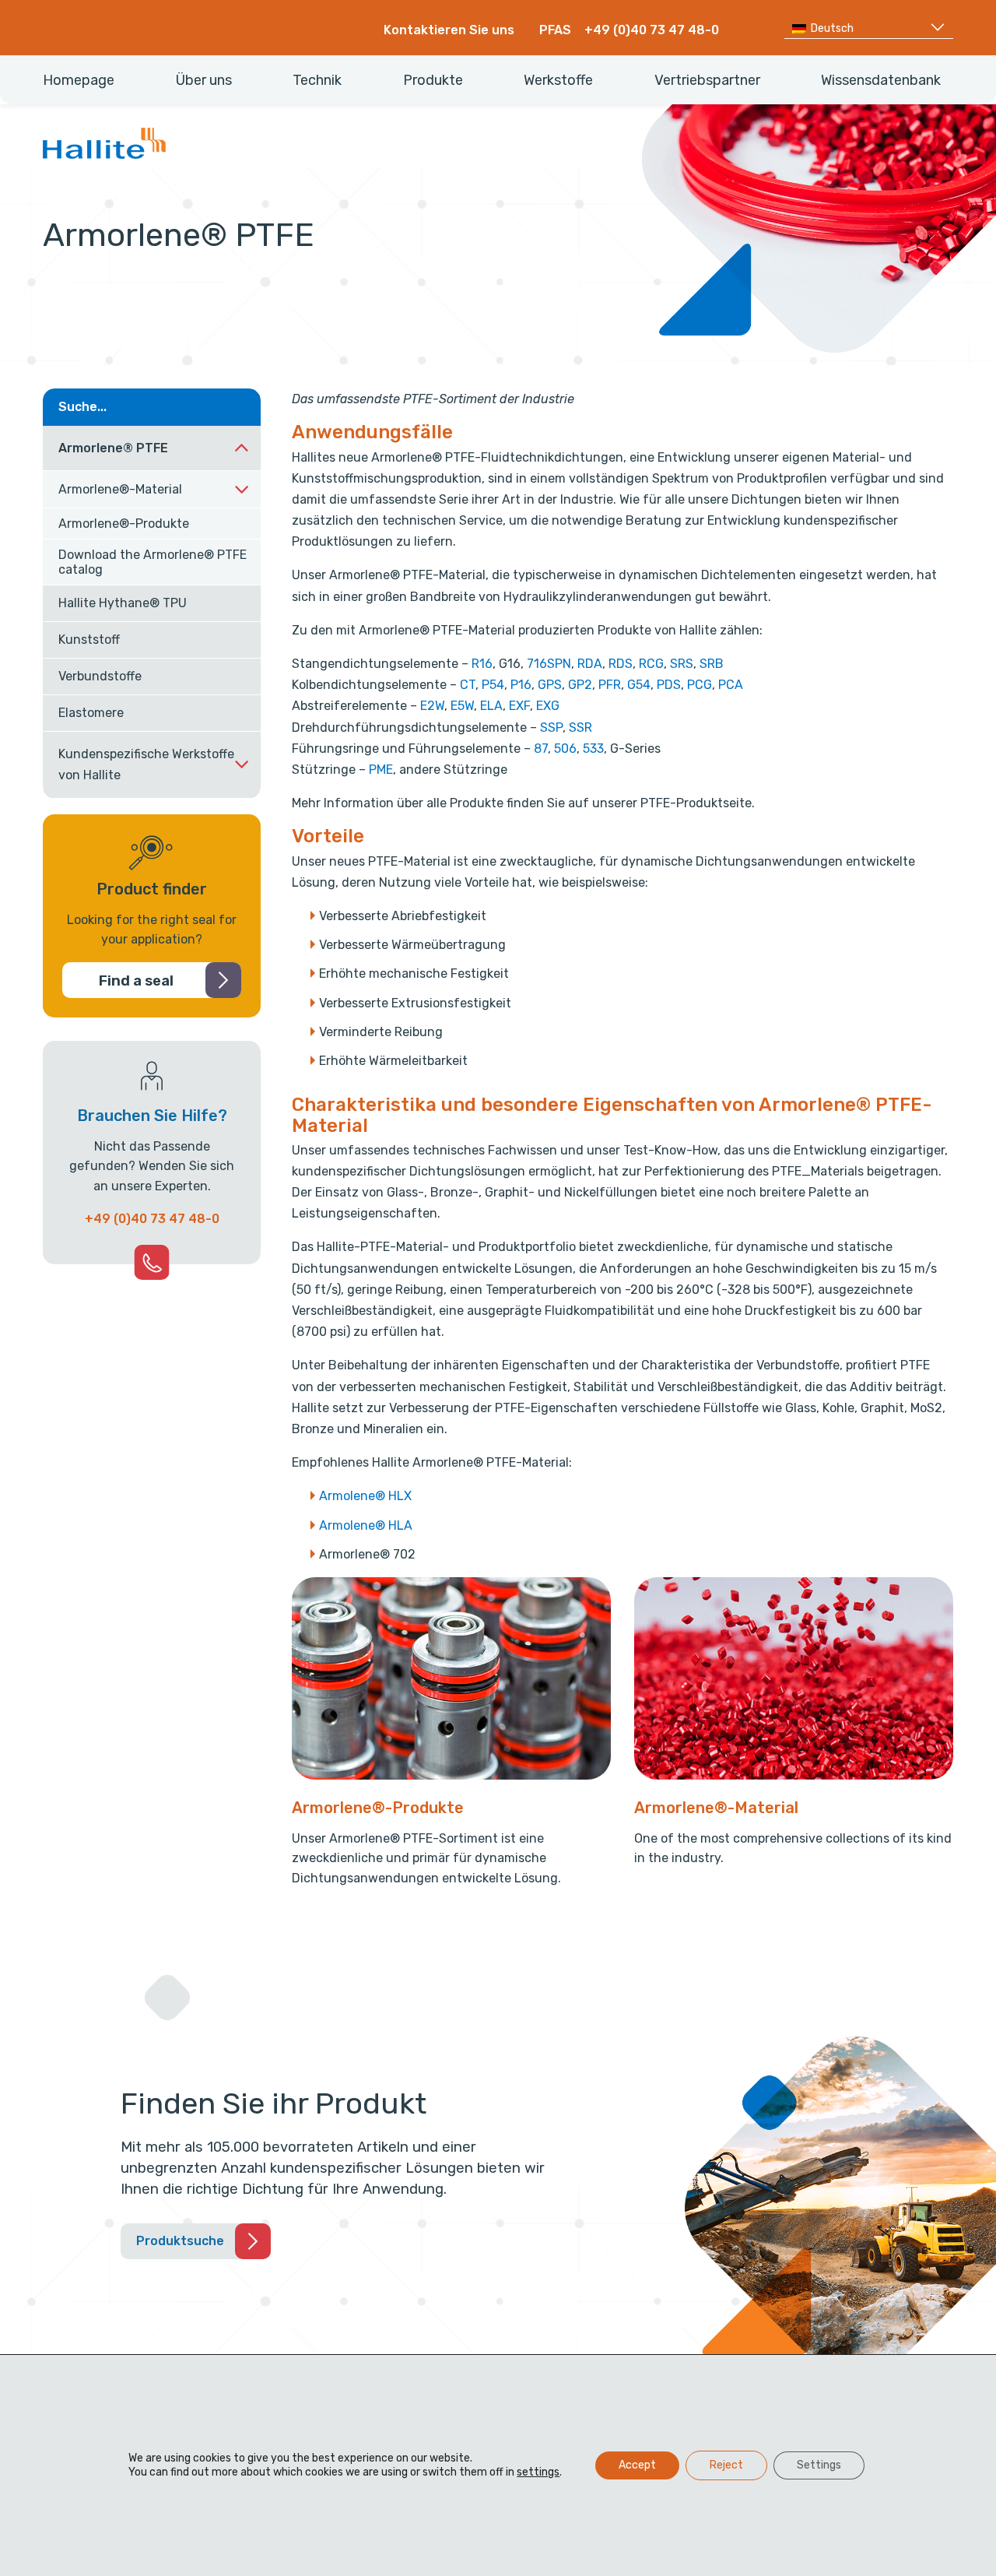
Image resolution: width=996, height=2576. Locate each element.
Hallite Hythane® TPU (123, 603)
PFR (610, 685)
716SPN (549, 664)
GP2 (580, 685)
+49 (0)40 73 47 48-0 (652, 30)
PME (381, 770)
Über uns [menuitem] (204, 80)
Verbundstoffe (100, 676)
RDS (621, 664)
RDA (590, 664)
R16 (482, 664)
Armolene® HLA (366, 1525)
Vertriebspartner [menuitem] (707, 80)
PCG (700, 685)
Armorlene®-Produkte (124, 524)
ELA (491, 706)
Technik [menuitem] (317, 80)
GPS (550, 685)
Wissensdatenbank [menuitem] (881, 80)
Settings (819, 2465)
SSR (580, 727)
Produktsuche (180, 2241)
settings (538, 2472)
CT (468, 685)
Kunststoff (89, 640)
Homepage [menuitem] (79, 80)
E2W (432, 706)
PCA (731, 685)
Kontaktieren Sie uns (449, 30)
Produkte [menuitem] (433, 80)
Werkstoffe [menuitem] (558, 80)
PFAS (555, 30)
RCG (651, 664)
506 (565, 749)
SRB (712, 664)
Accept (637, 2465)
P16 (521, 685)
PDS (669, 685)
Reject (726, 2465)
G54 (639, 685)
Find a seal (136, 981)
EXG (548, 706)
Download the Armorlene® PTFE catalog (153, 562)
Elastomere (91, 713)
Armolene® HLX (365, 1496)
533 (593, 749)
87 (541, 749)
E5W (462, 706)
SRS (682, 664)
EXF (519, 706)
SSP (551, 727)
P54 (493, 685)
